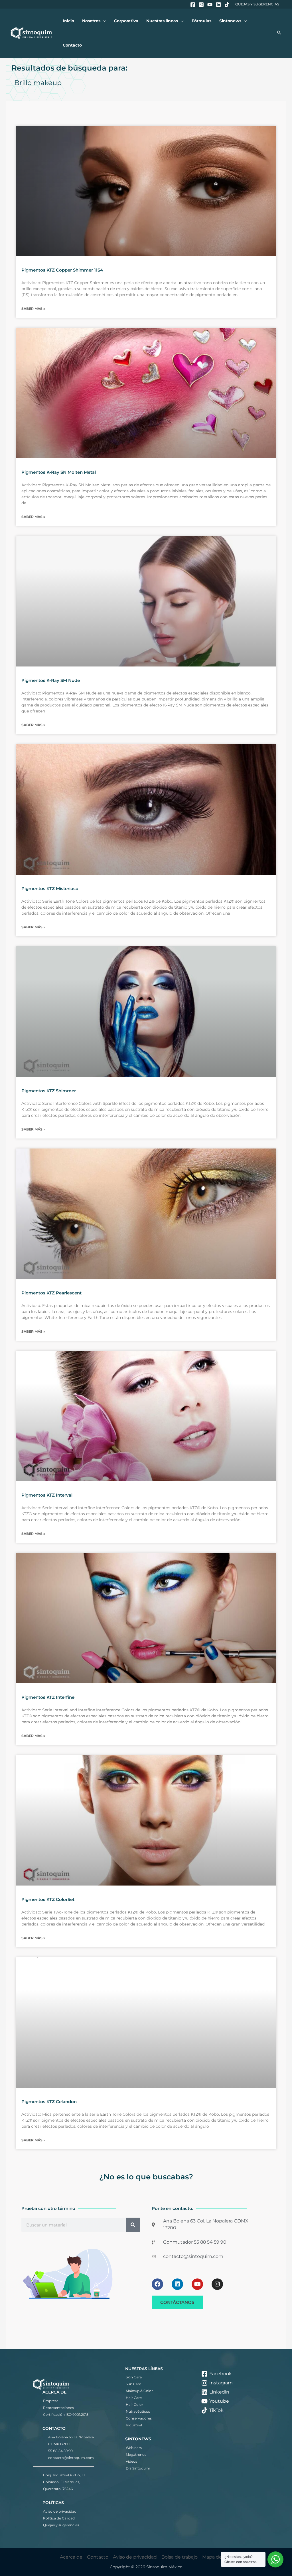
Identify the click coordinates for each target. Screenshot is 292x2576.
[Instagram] (201, 5)
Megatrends (136, 2454)
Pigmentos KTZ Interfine (48, 1697)
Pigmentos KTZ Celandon (49, 2102)
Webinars (134, 2448)
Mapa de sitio (217, 2557)
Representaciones (58, 2408)
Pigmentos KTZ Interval (47, 1495)
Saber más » (33, 309)
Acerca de (71, 2557)
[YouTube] (210, 5)
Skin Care (134, 2377)
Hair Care (134, 2398)
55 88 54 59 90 (60, 2451)
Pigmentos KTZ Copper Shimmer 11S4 (62, 270)
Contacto (98, 2557)
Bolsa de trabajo (180, 2557)
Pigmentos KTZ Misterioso (50, 889)
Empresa (51, 2401)
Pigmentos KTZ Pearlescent (51, 1293)
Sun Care (133, 2384)
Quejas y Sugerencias (257, 4)
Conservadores (139, 2418)
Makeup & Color (139, 2391)
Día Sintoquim (138, 2468)
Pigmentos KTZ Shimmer (49, 1091)
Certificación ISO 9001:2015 (66, 2415)
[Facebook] (193, 5)
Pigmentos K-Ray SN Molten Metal (59, 472)
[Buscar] (133, 2225)
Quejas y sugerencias (61, 2525)
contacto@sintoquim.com (71, 2458)
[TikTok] (227, 5)
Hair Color (134, 2405)
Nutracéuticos (138, 2411)
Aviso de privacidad (60, 2511)
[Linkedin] (218, 5)
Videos (131, 2461)
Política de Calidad (59, 2518)
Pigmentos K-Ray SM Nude (51, 680)
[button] (103, 21)
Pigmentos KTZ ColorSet (48, 1899)
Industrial (134, 2425)
